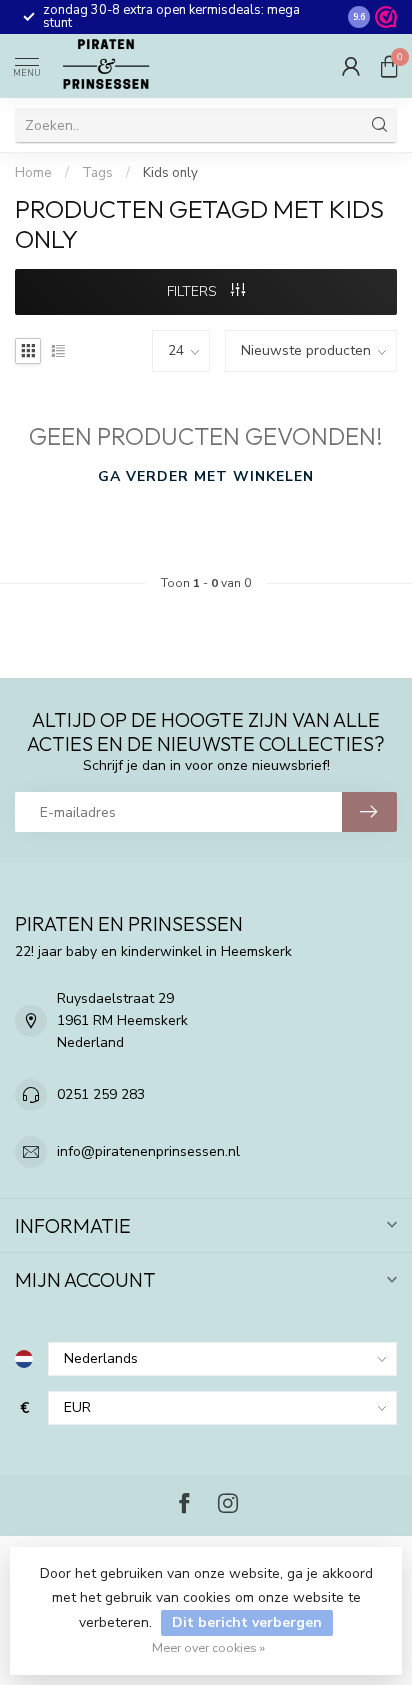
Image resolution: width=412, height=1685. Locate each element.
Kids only (170, 173)
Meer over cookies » (208, 1647)
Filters (194, 291)
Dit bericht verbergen (247, 1622)
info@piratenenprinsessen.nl (148, 1151)
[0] (389, 66)
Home (33, 173)
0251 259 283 (101, 1094)
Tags (97, 173)
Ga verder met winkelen (206, 476)
